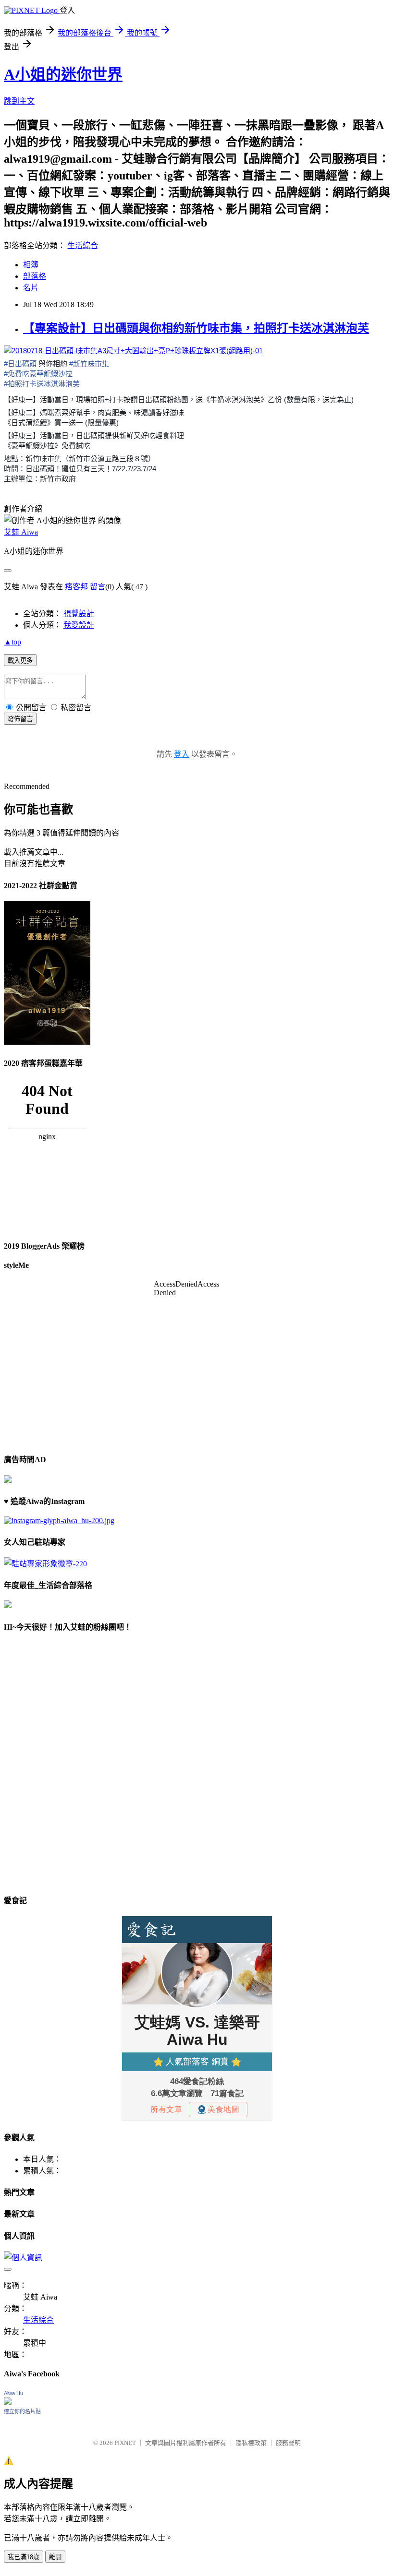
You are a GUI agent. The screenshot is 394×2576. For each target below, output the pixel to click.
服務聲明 (288, 2443)
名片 (31, 288)
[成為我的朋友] (59, 1521)
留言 (98, 587)
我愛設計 (79, 625)
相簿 (31, 265)
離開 (55, 2557)
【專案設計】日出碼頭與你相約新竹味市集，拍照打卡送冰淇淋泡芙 (196, 328)
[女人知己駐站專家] (45, 1564)
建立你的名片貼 (22, 2411)
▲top (12, 642)
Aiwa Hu (13, 2393)
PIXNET (125, 2443)
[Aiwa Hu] (8, 2402)
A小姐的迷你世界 (63, 74)
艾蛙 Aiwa (21, 532)
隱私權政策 (251, 2443)
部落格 (35, 276)
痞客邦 (76, 587)
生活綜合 (83, 245)
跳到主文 (19, 101)
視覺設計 (79, 614)
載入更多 (20, 661)
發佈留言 (20, 719)
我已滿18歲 (24, 2557)
